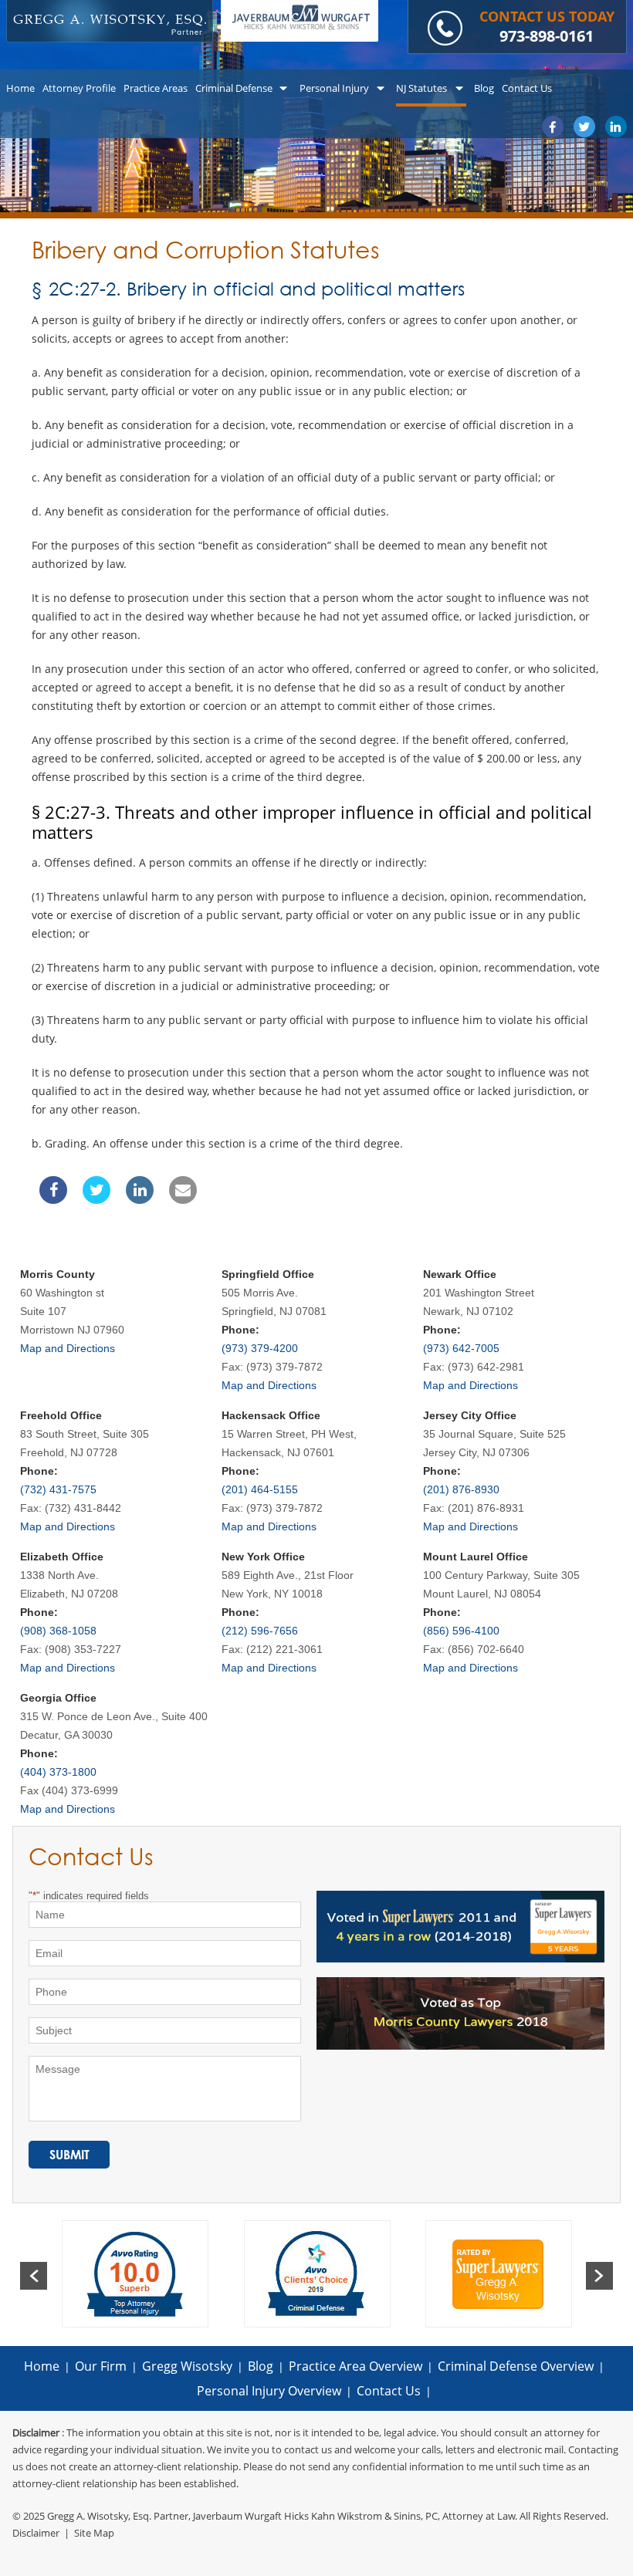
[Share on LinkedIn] (140, 1199)
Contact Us (389, 2391)
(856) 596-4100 (461, 1631)
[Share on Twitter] (96, 1199)
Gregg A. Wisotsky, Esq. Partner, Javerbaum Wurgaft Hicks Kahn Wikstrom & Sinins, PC (242, 2516)
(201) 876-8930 (461, 1489)
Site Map (94, 2533)
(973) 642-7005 (461, 1348)
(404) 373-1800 (58, 1772)
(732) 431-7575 (58, 1489)
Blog (261, 2366)
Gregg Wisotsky (187, 2366)
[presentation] (34, 2276)
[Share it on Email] (183, 1199)
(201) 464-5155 (260, 1489)
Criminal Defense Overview (516, 2366)
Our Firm (101, 2366)
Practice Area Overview (355, 2366)
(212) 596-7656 (260, 1631)
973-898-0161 (547, 36)
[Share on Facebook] (53, 1199)
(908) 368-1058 (58, 1631)
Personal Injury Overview (269, 2391)
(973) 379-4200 (260, 1348)
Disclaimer (36, 2533)
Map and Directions (68, 1348)
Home (42, 2366)
